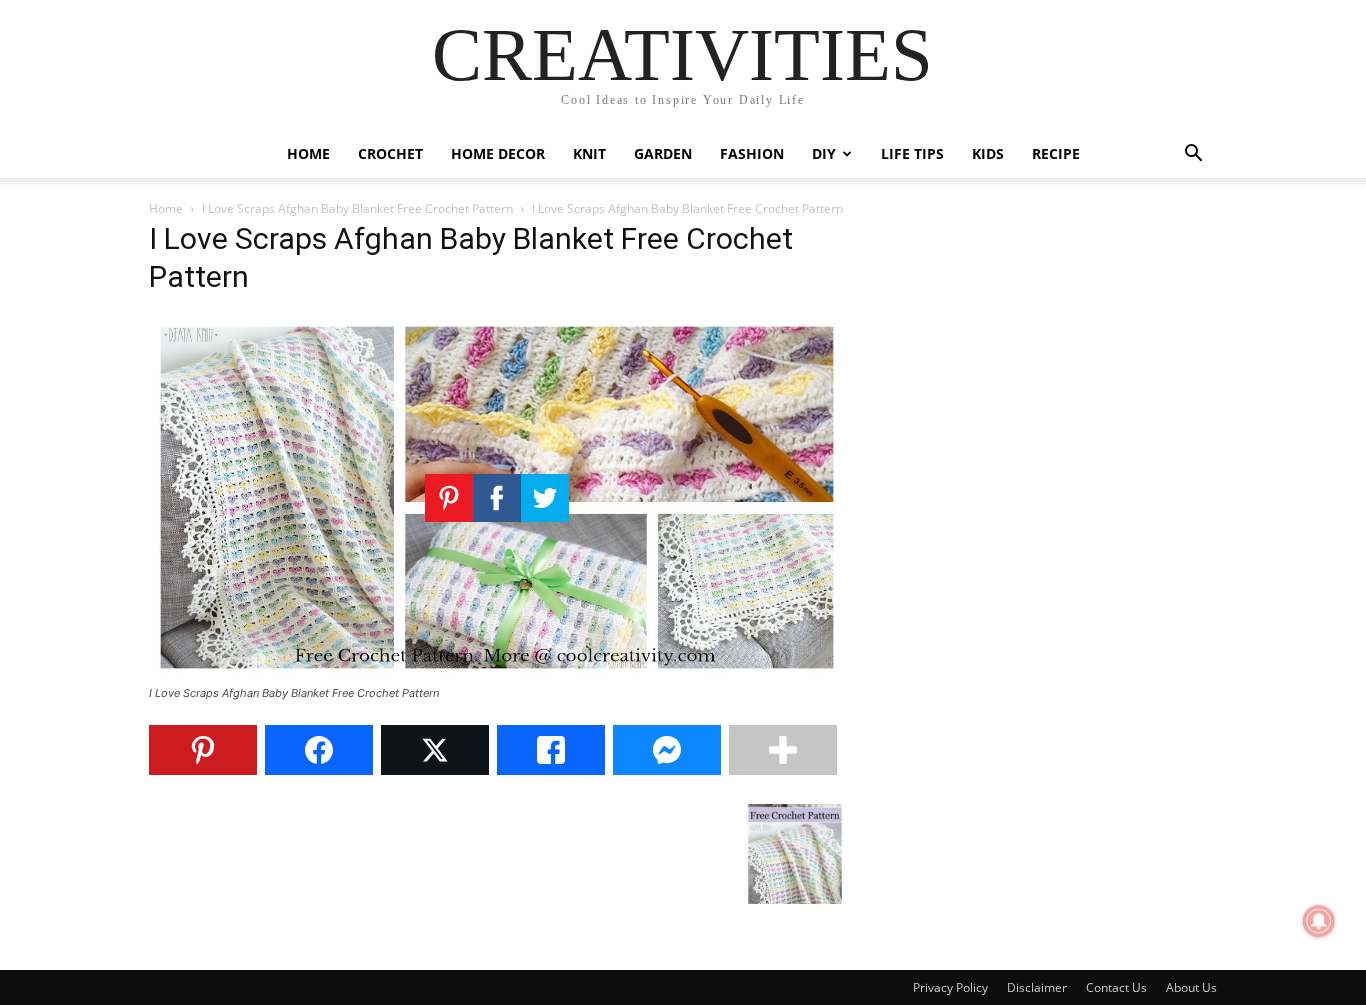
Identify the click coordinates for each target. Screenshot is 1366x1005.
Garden (663, 153)
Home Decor (498, 153)
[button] (1193, 155)
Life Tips (912, 153)
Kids (988, 153)
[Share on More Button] (783, 750)
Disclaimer (1037, 987)
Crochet (390, 153)
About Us (1191, 987)
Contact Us (1116, 987)
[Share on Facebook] (319, 750)
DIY (824, 153)
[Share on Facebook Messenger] (667, 750)
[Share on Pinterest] (203, 750)
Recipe (1056, 153)
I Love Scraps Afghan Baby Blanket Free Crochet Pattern (357, 208)
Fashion (752, 153)
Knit (589, 153)
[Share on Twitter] (435, 750)
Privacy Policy (950, 987)
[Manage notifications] (1319, 921)
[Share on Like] (551, 750)
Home (308, 153)
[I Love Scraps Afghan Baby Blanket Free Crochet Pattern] (497, 674)
